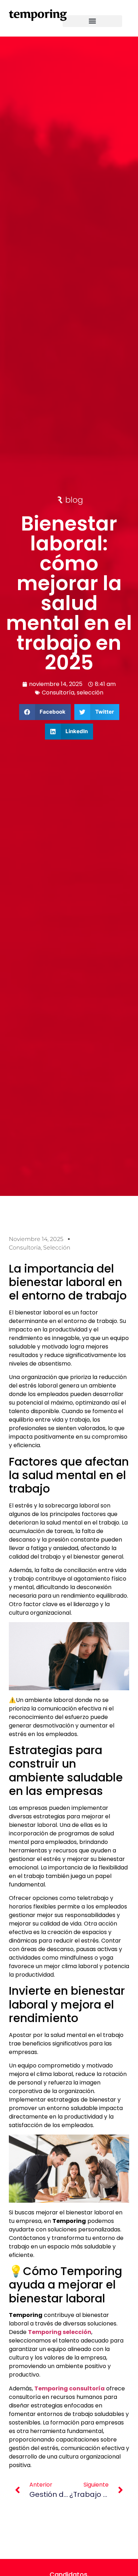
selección (90, 693)
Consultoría (58, 693)
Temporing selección (60, 2332)
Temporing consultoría (70, 2388)
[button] (92, 21)
